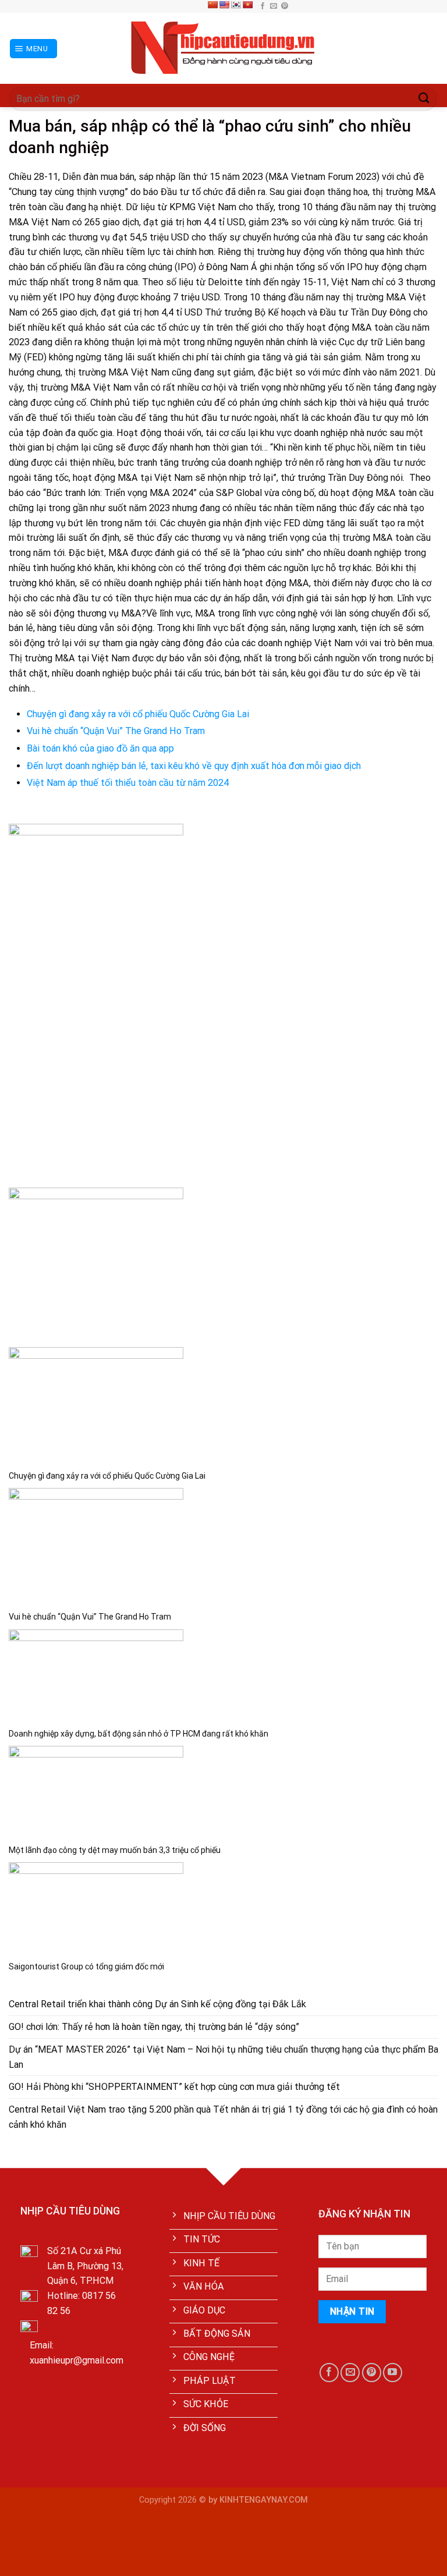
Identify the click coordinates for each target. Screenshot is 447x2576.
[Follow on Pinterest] (285, 6)
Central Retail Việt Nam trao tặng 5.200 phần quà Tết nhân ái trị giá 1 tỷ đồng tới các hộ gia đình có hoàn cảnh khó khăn (223, 2117)
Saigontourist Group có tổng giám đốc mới (86, 1966)
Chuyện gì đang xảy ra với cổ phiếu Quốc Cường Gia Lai (138, 714)
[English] (224, 5)
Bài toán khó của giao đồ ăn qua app (100, 748)
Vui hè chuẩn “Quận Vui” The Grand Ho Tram (116, 731)
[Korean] (236, 5)
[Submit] (424, 99)
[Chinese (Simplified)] (212, 5)
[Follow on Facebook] (262, 6)
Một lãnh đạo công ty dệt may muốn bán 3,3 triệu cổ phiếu (115, 1850)
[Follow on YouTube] (393, 2373)
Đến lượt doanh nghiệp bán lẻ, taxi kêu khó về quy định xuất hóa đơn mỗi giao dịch (194, 766)
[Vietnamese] (247, 5)
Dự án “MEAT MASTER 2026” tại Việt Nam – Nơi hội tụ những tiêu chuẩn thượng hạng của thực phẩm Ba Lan (223, 2057)
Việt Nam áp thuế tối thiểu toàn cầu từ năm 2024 (128, 783)
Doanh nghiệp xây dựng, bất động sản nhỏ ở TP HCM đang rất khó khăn (139, 1734)
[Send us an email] (274, 6)
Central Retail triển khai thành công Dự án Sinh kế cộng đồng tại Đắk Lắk (157, 2004)
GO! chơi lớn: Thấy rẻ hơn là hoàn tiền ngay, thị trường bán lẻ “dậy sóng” (154, 2027)
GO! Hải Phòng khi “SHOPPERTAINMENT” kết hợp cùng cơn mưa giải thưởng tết (174, 2087)
